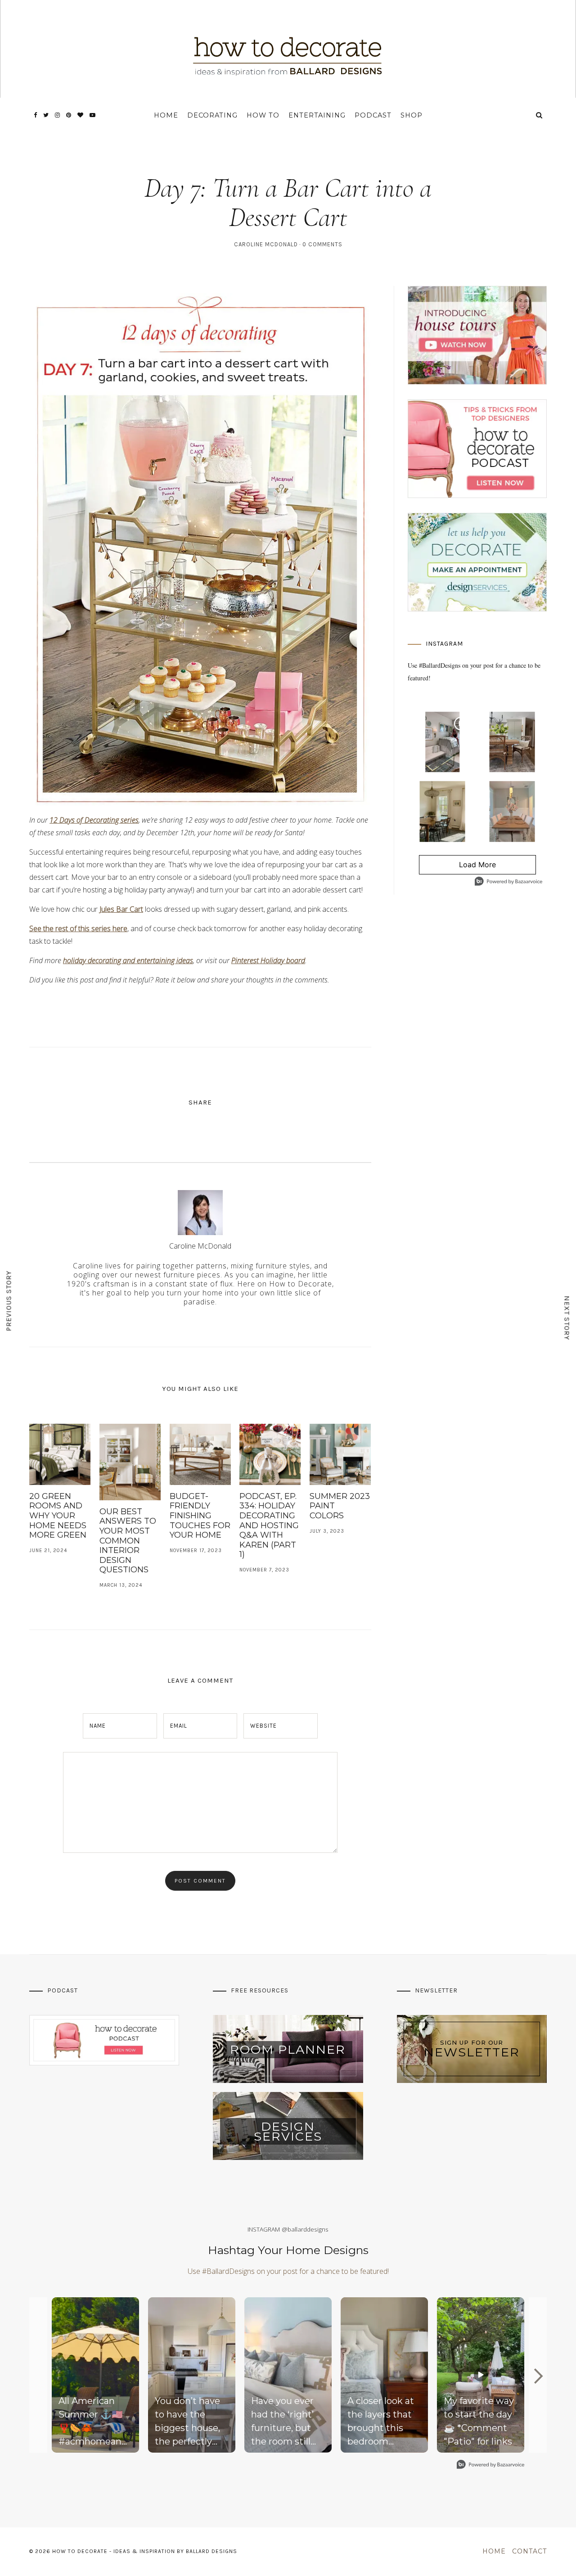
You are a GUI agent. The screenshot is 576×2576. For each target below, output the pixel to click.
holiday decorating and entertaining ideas (128, 960)
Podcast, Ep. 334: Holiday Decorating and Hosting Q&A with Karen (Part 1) (269, 1526)
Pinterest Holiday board (268, 960)
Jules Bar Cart (121, 909)
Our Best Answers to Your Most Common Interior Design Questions (128, 1541)
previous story (9, 1301)
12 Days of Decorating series (94, 820)
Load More (458, 867)
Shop (412, 115)
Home (166, 115)
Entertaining (317, 115)
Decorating (212, 115)
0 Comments (322, 244)
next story (567, 1318)
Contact (529, 2551)
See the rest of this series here (78, 928)
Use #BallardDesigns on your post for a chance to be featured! (288, 2271)
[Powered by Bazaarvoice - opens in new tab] (508, 882)
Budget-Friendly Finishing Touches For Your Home (200, 1516)
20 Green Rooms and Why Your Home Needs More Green (58, 1516)
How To (263, 115)
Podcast (373, 115)
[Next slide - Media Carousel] (538, 2376)
